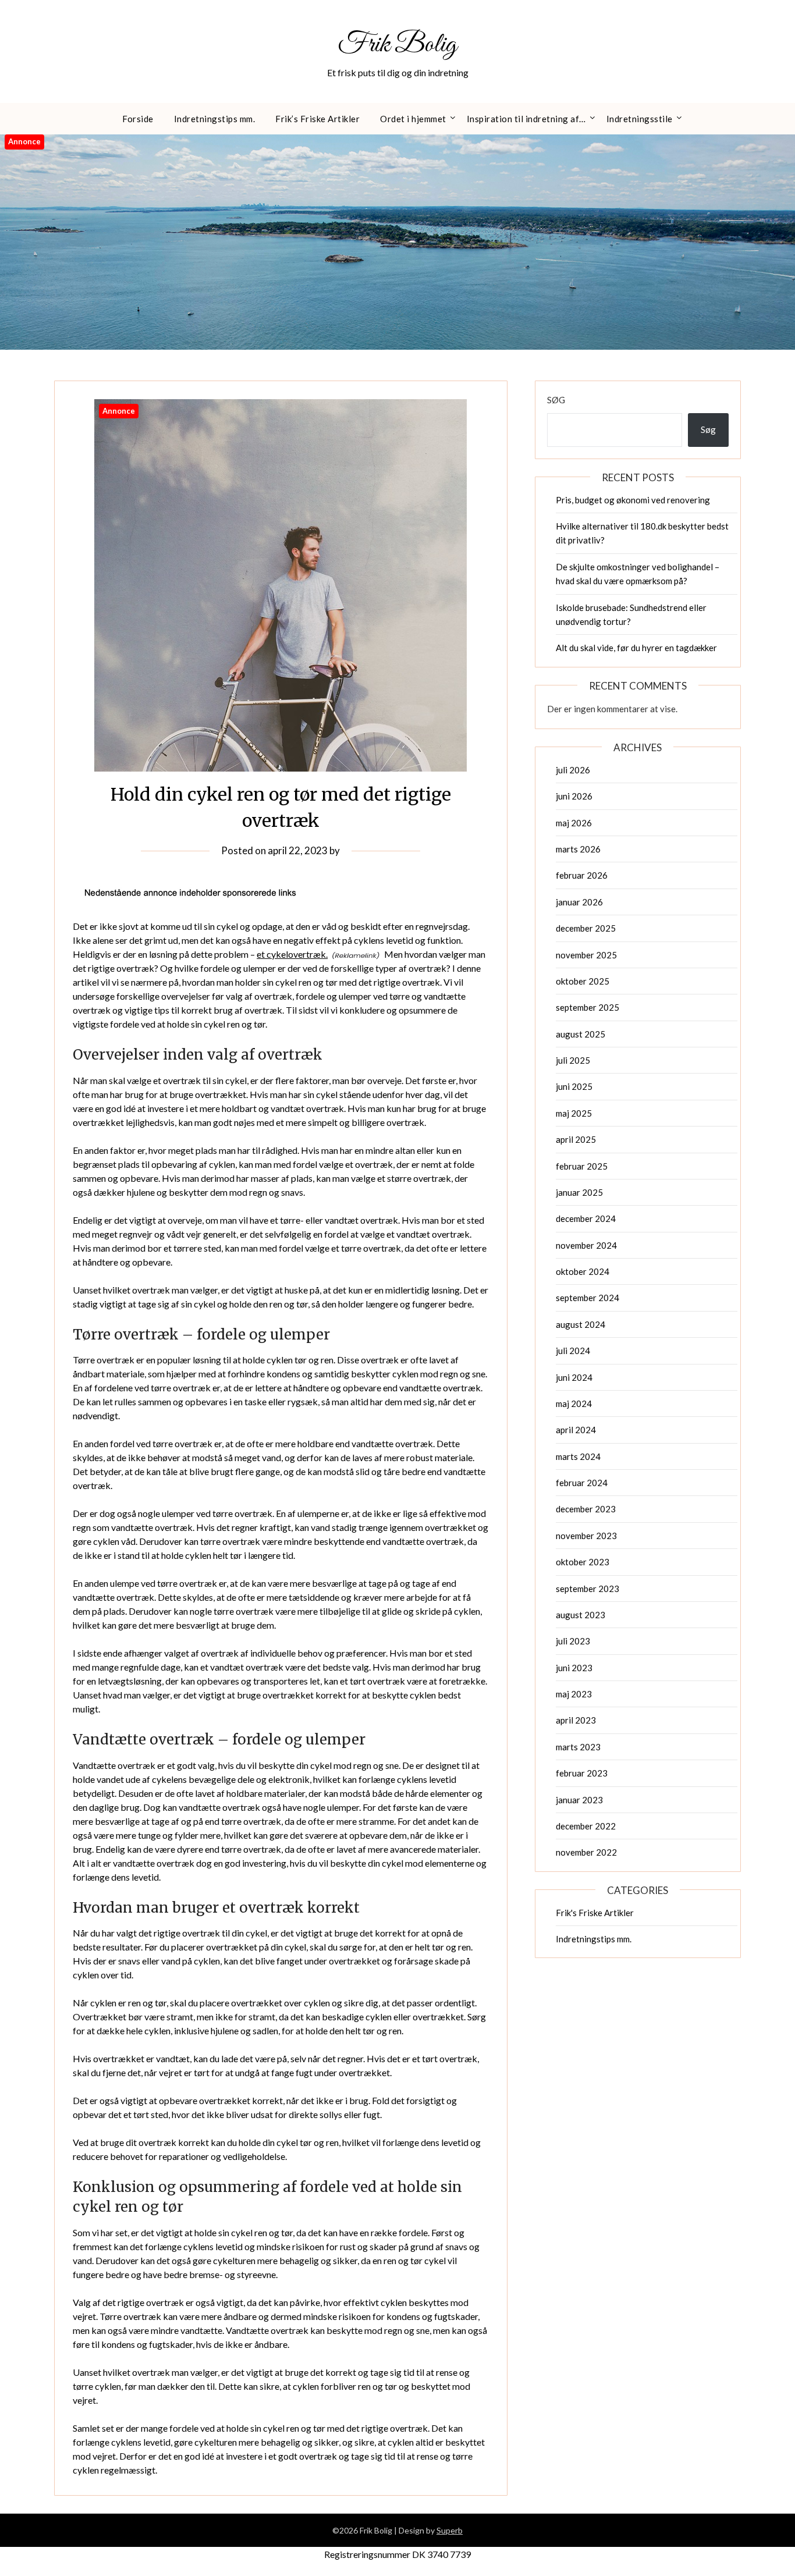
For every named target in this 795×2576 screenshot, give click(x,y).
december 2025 (586, 928)
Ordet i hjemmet (413, 119)
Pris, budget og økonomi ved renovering (633, 500)
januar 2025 (579, 1192)
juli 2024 (573, 1351)
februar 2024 (582, 1483)
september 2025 (588, 1007)
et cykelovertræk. (292, 954)
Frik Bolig (397, 45)
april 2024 (576, 1430)
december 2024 (586, 1218)
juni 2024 (574, 1377)
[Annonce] (281, 768)
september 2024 (588, 1298)
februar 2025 (582, 1166)
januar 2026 (579, 902)
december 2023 (586, 1509)
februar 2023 (582, 1773)
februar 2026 (582, 875)
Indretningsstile (640, 119)
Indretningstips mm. (215, 119)
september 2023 (588, 1589)
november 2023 (586, 1536)
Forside (138, 119)
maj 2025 (574, 1113)
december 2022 (586, 1826)
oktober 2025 (583, 981)
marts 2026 (578, 849)
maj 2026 (574, 823)
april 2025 (576, 1139)
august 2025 (581, 1034)
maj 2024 (574, 1404)
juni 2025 (574, 1086)
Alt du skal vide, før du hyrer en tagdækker (636, 648)
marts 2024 (578, 1456)
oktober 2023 (583, 1562)
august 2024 (581, 1324)
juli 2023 (573, 1641)
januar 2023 (579, 1800)
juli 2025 (573, 1060)
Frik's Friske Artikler (595, 1913)
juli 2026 (573, 770)
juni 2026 (574, 796)
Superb (450, 2530)
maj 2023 (574, 1694)
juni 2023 (574, 1668)
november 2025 (586, 955)
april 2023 (576, 1720)
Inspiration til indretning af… (526, 119)
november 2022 (586, 1852)
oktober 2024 (583, 1271)
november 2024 (586, 1245)
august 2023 (581, 1615)
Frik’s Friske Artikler (317, 119)
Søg (556, 400)
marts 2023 (578, 1747)
